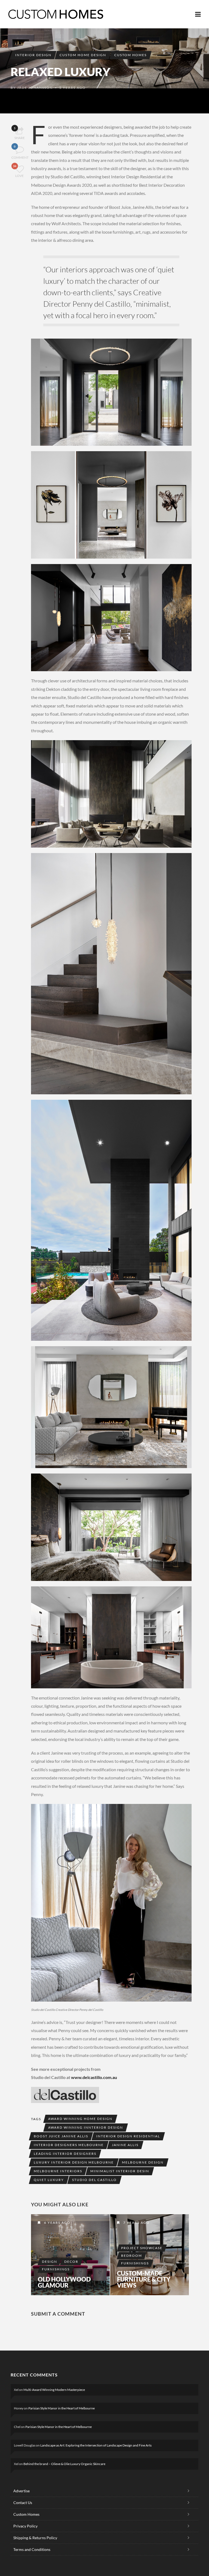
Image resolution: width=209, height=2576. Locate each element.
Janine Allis (125, 2145)
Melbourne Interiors (58, 2171)
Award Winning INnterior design (86, 2127)
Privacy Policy (25, 2526)
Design (50, 2262)
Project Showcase (142, 2248)
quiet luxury (49, 2180)
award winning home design (80, 2119)
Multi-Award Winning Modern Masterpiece (54, 2390)
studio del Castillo (94, 2180)
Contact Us (23, 2503)
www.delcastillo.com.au (94, 2077)
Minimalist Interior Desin (120, 2171)
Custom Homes (130, 55)
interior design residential (128, 2136)
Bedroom (132, 2256)
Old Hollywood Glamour (64, 2282)
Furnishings (56, 2269)
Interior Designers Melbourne (69, 2145)
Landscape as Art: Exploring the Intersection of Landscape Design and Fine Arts (96, 2445)
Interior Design (33, 55)
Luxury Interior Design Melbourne (74, 2162)
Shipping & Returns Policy (35, 2538)
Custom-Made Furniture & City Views (144, 2279)
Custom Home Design (83, 55)
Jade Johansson (35, 88)
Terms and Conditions (32, 2549)
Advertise (21, 2491)
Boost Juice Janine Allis (61, 2136)
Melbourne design (143, 2162)
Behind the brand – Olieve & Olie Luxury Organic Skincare (64, 2464)
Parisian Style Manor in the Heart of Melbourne (62, 2408)
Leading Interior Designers (65, 2154)
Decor (71, 2262)
